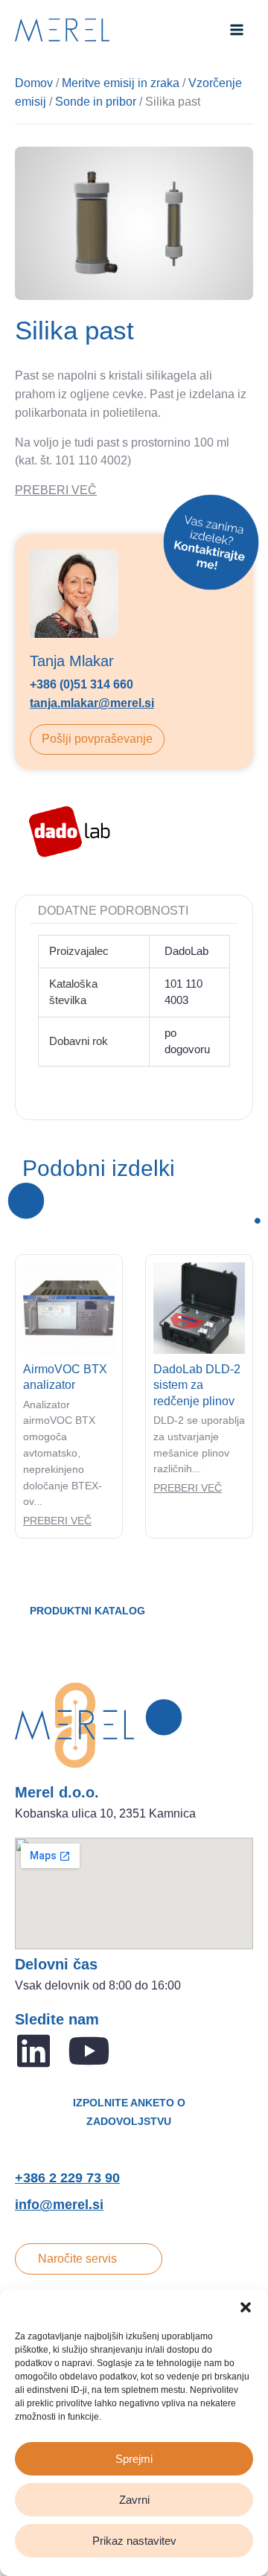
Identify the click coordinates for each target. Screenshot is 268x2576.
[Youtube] (89, 2051)
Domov (34, 83)
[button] (246, 2307)
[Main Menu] (237, 30)
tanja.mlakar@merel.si (92, 703)
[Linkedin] (33, 2051)
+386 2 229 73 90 (67, 2178)
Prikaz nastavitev (134, 2541)
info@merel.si (59, 2205)
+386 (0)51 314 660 (82, 684)
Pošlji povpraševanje (97, 739)
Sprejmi (134, 2459)
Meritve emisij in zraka (121, 83)
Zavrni (134, 2500)
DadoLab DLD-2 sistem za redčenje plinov (197, 1385)
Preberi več (57, 1521)
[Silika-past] (134, 224)
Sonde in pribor (96, 102)
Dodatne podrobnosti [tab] (113, 911)
